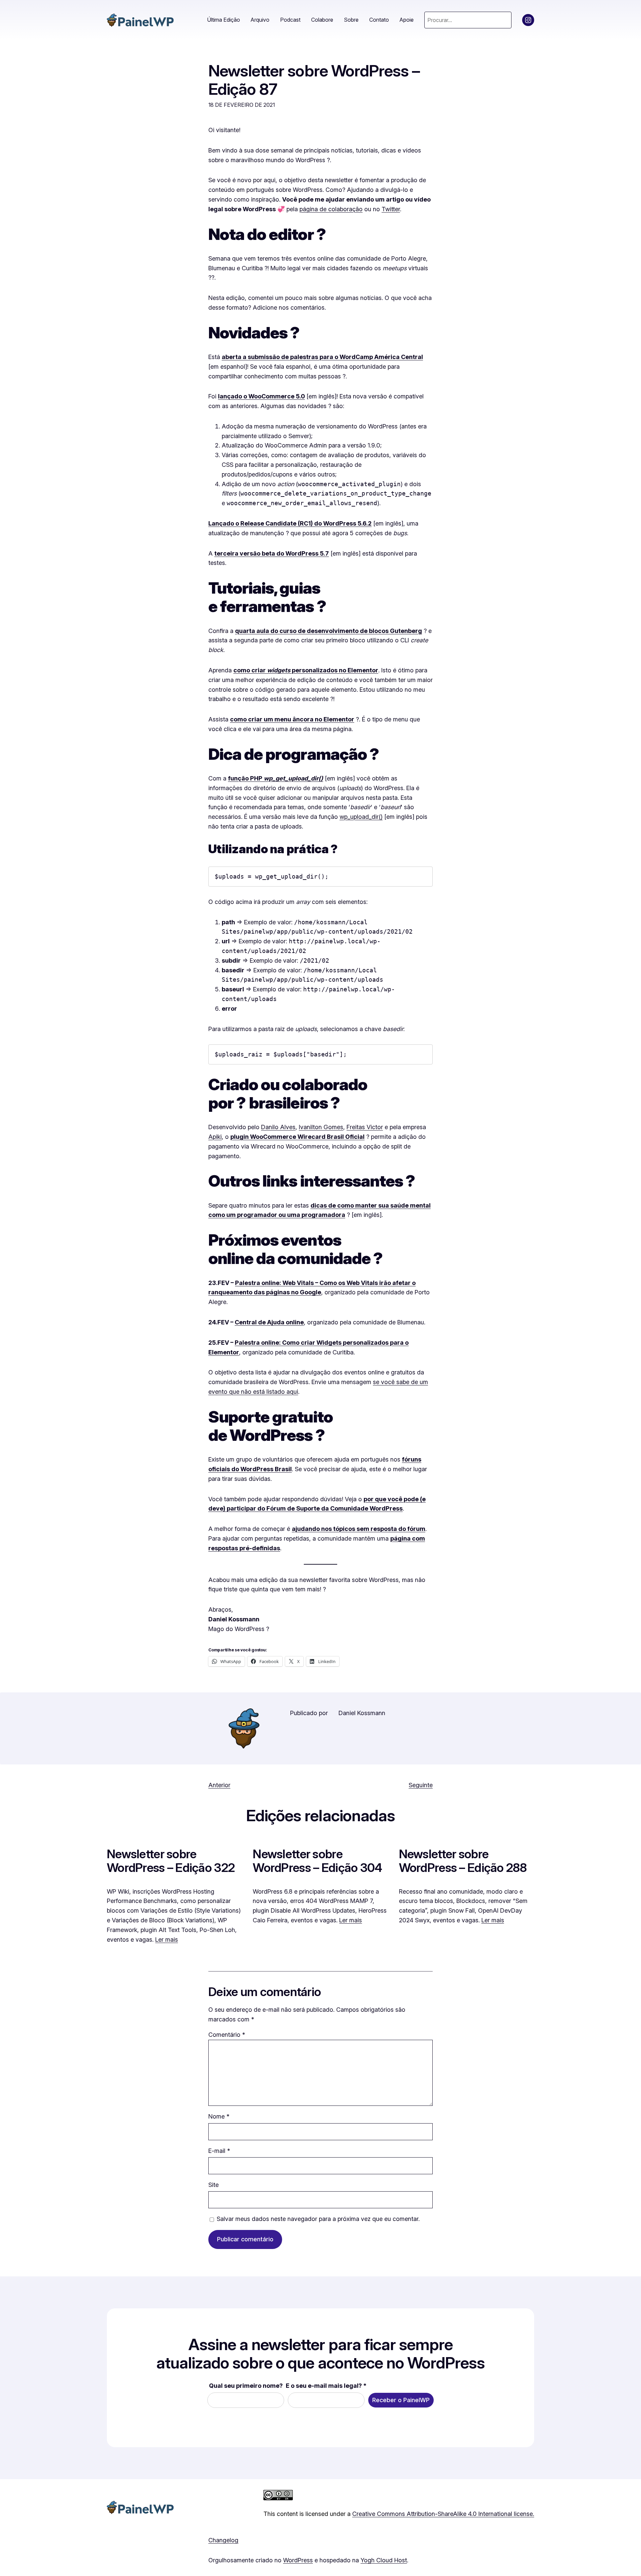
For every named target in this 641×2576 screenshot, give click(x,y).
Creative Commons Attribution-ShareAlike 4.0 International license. (443, 2514)
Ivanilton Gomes (321, 1127)
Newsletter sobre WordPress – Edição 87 (314, 80)
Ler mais (167, 1940)
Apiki (215, 1137)
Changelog (223, 2540)
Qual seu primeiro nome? (246, 2386)
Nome (219, 2116)
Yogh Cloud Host (384, 2560)
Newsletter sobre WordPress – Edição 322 (171, 1861)
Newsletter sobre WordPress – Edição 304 (317, 1861)
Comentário (227, 2035)
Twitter (391, 209)
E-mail (219, 2151)
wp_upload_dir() (361, 817)
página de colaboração (331, 209)
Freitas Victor (365, 1127)
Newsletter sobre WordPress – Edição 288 (463, 1861)
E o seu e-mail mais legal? (326, 2386)
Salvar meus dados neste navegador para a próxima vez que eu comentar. (318, 2219)
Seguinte (421, 1785)
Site (213, 2185)
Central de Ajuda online (269, 1322)
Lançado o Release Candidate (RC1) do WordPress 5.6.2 (290, 523)
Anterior (219, 1785)
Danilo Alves (278, 1127)
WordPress (298, 2560)
